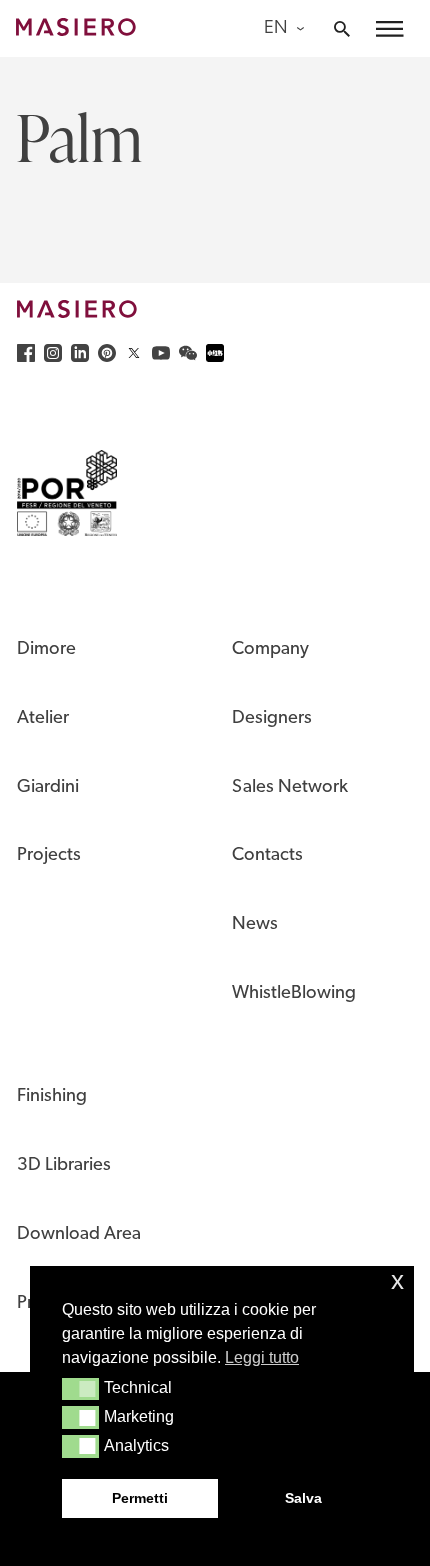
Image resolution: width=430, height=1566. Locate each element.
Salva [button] (303, 1498)
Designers (272, 718)
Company (270, 649)
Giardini (48, 787)
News (255, 924)
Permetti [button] (140, 1498)
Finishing (52, 1096)
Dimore (46, 649)
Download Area (79, 1234)
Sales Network (290, 787)
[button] (80, 1389)
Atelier (43, 718)
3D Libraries (64, 1165)
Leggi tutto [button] (262, 1357)
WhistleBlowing (294, 993)
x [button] (397, 1280)
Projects (49, 855)
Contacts (267, 855)
